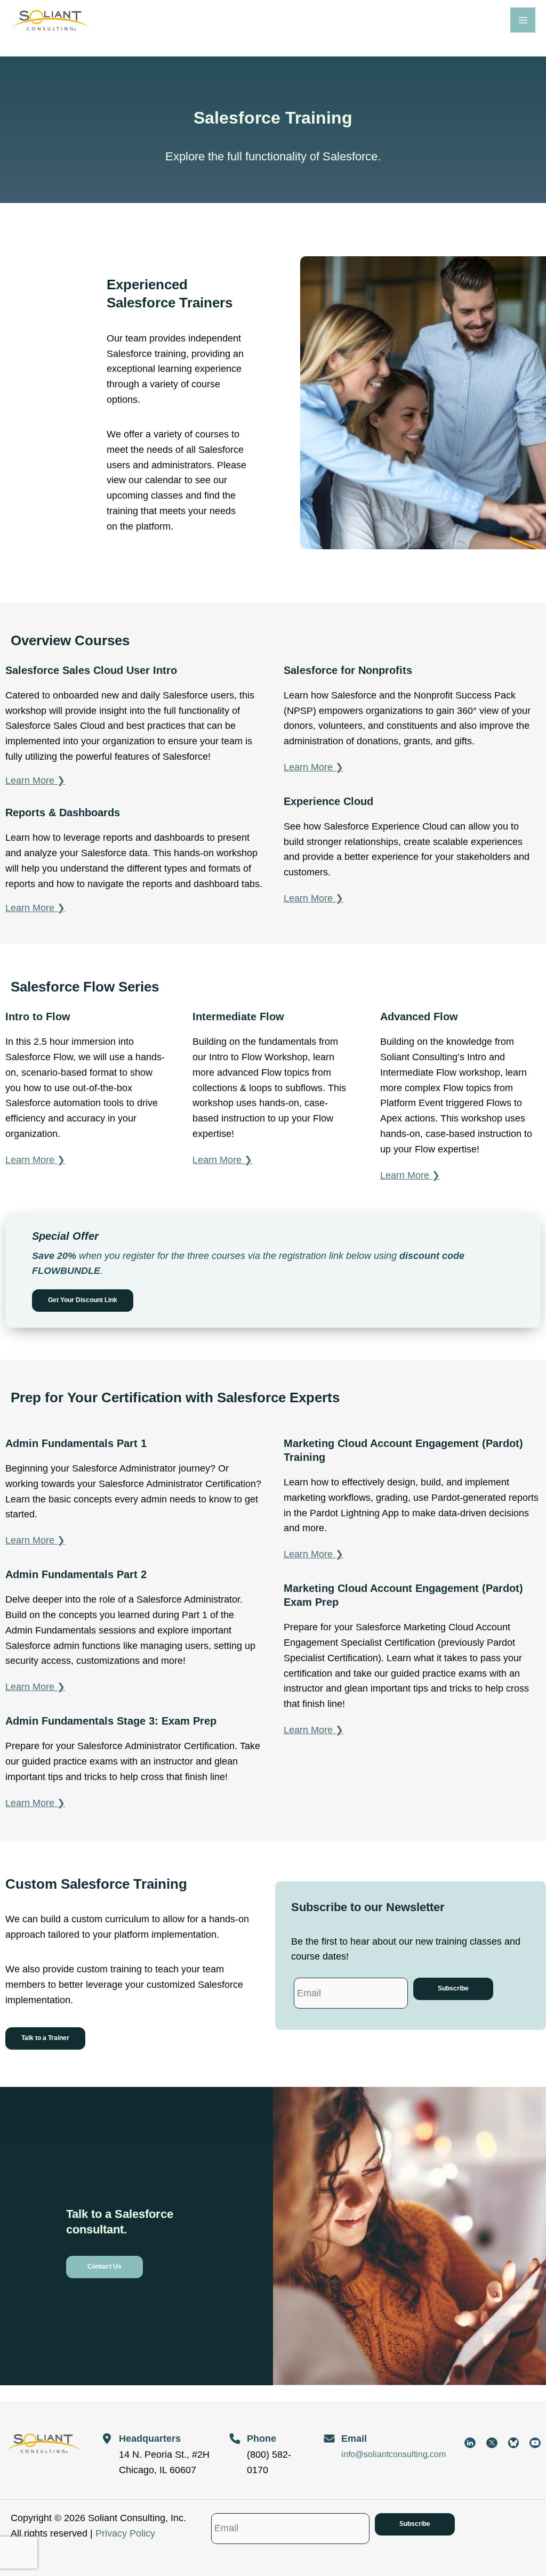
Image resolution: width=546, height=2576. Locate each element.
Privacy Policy (125, 2533)
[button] (83, 1301)
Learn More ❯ (35, 781)
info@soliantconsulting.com (394, 2454)
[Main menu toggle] (523, 20)
